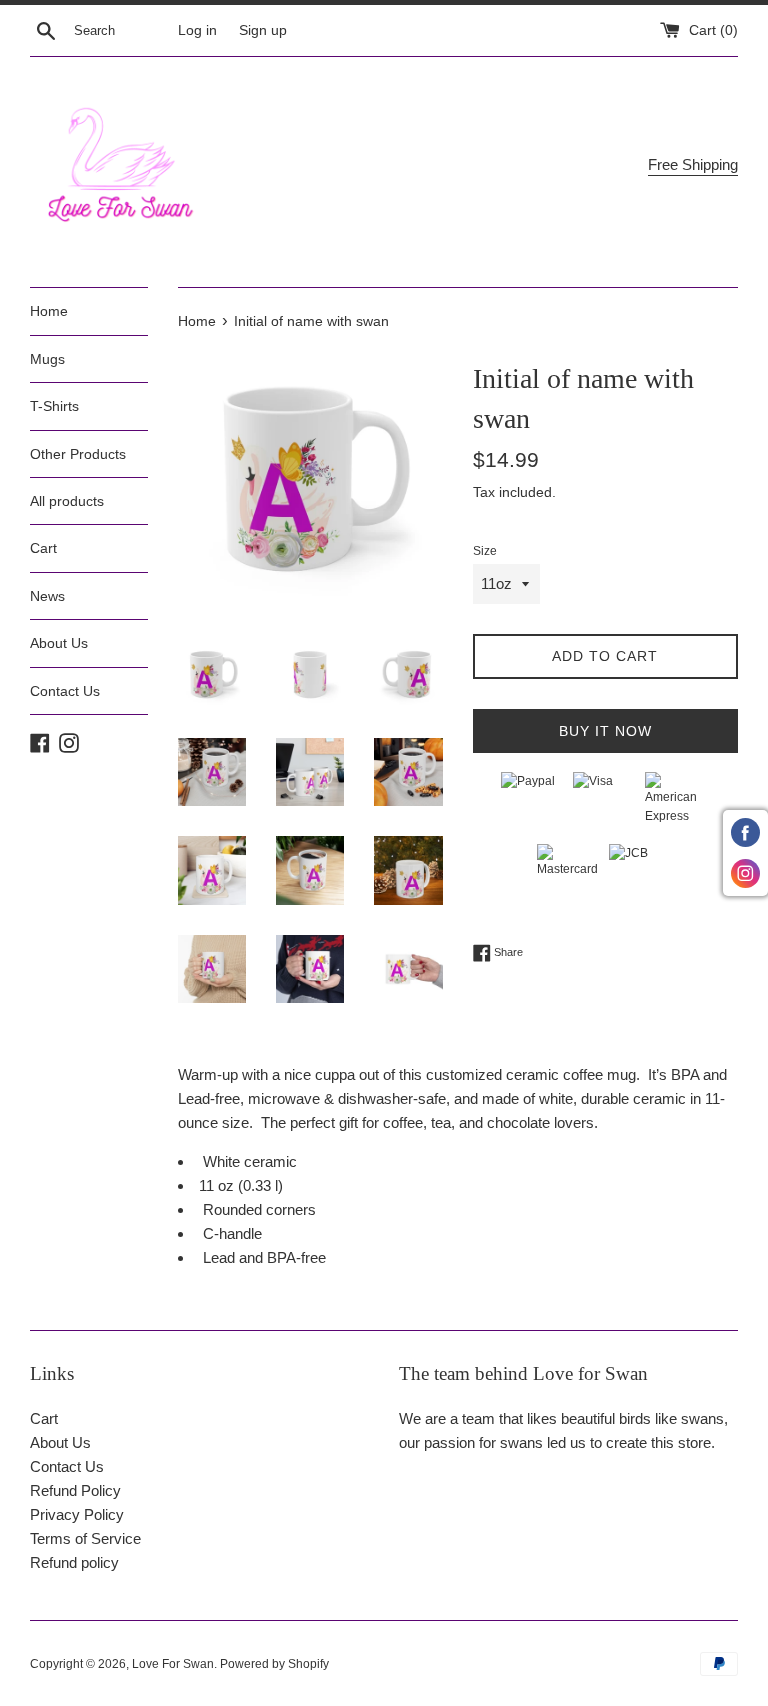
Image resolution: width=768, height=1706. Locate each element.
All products (67, 501)
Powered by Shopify (274, 1664)
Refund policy (74, 1562)
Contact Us (65, 691)
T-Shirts (54, 406)
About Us (59, 643)
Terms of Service (85, 1538)
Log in (197, 30)
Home (49, 311)
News (47, 596)
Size (485, 551)
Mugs (47, 359)
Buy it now (605, 731)
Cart (43, 548)
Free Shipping (693, 164)
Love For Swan (173, 1664)
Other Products (78, 454)
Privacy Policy (77, 1514)
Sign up (263, 30)
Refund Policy (75, 1490)
